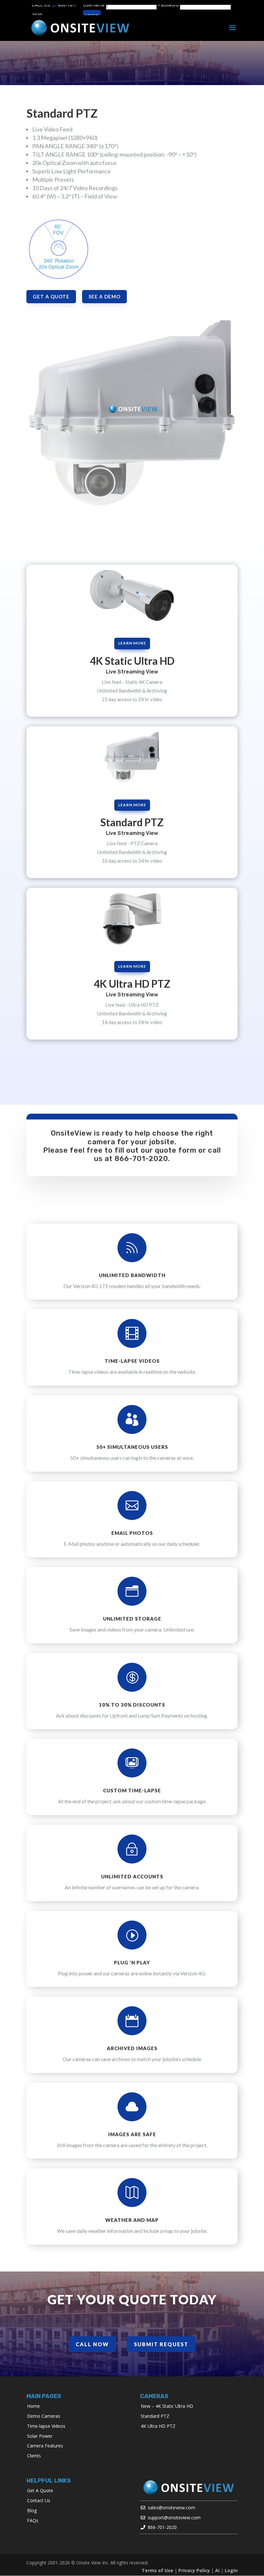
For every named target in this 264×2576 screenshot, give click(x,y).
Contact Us (39, 2500)
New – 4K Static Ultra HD (167, 2406)
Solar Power (40, 2436)
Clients (34, 2456)
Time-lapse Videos (46, 2426)
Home (33, 2406)
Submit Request (161, 2344)
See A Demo (104, 296)
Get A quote (51, 296)
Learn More (132, 643)
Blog (32, 2510)
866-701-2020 (141, 1159)
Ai (217, 2570)
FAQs (33, 2520)
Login (231, 2570)
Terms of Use (157, 2570)
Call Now (92, 2344)
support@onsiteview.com (174, 2518)
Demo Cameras (44, 2416)
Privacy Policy (194, 2570)
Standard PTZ (155, 2416)
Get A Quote (40, 2490)
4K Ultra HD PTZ (158, 2426)
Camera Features (45, 2446)
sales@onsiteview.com (171, 2508)
